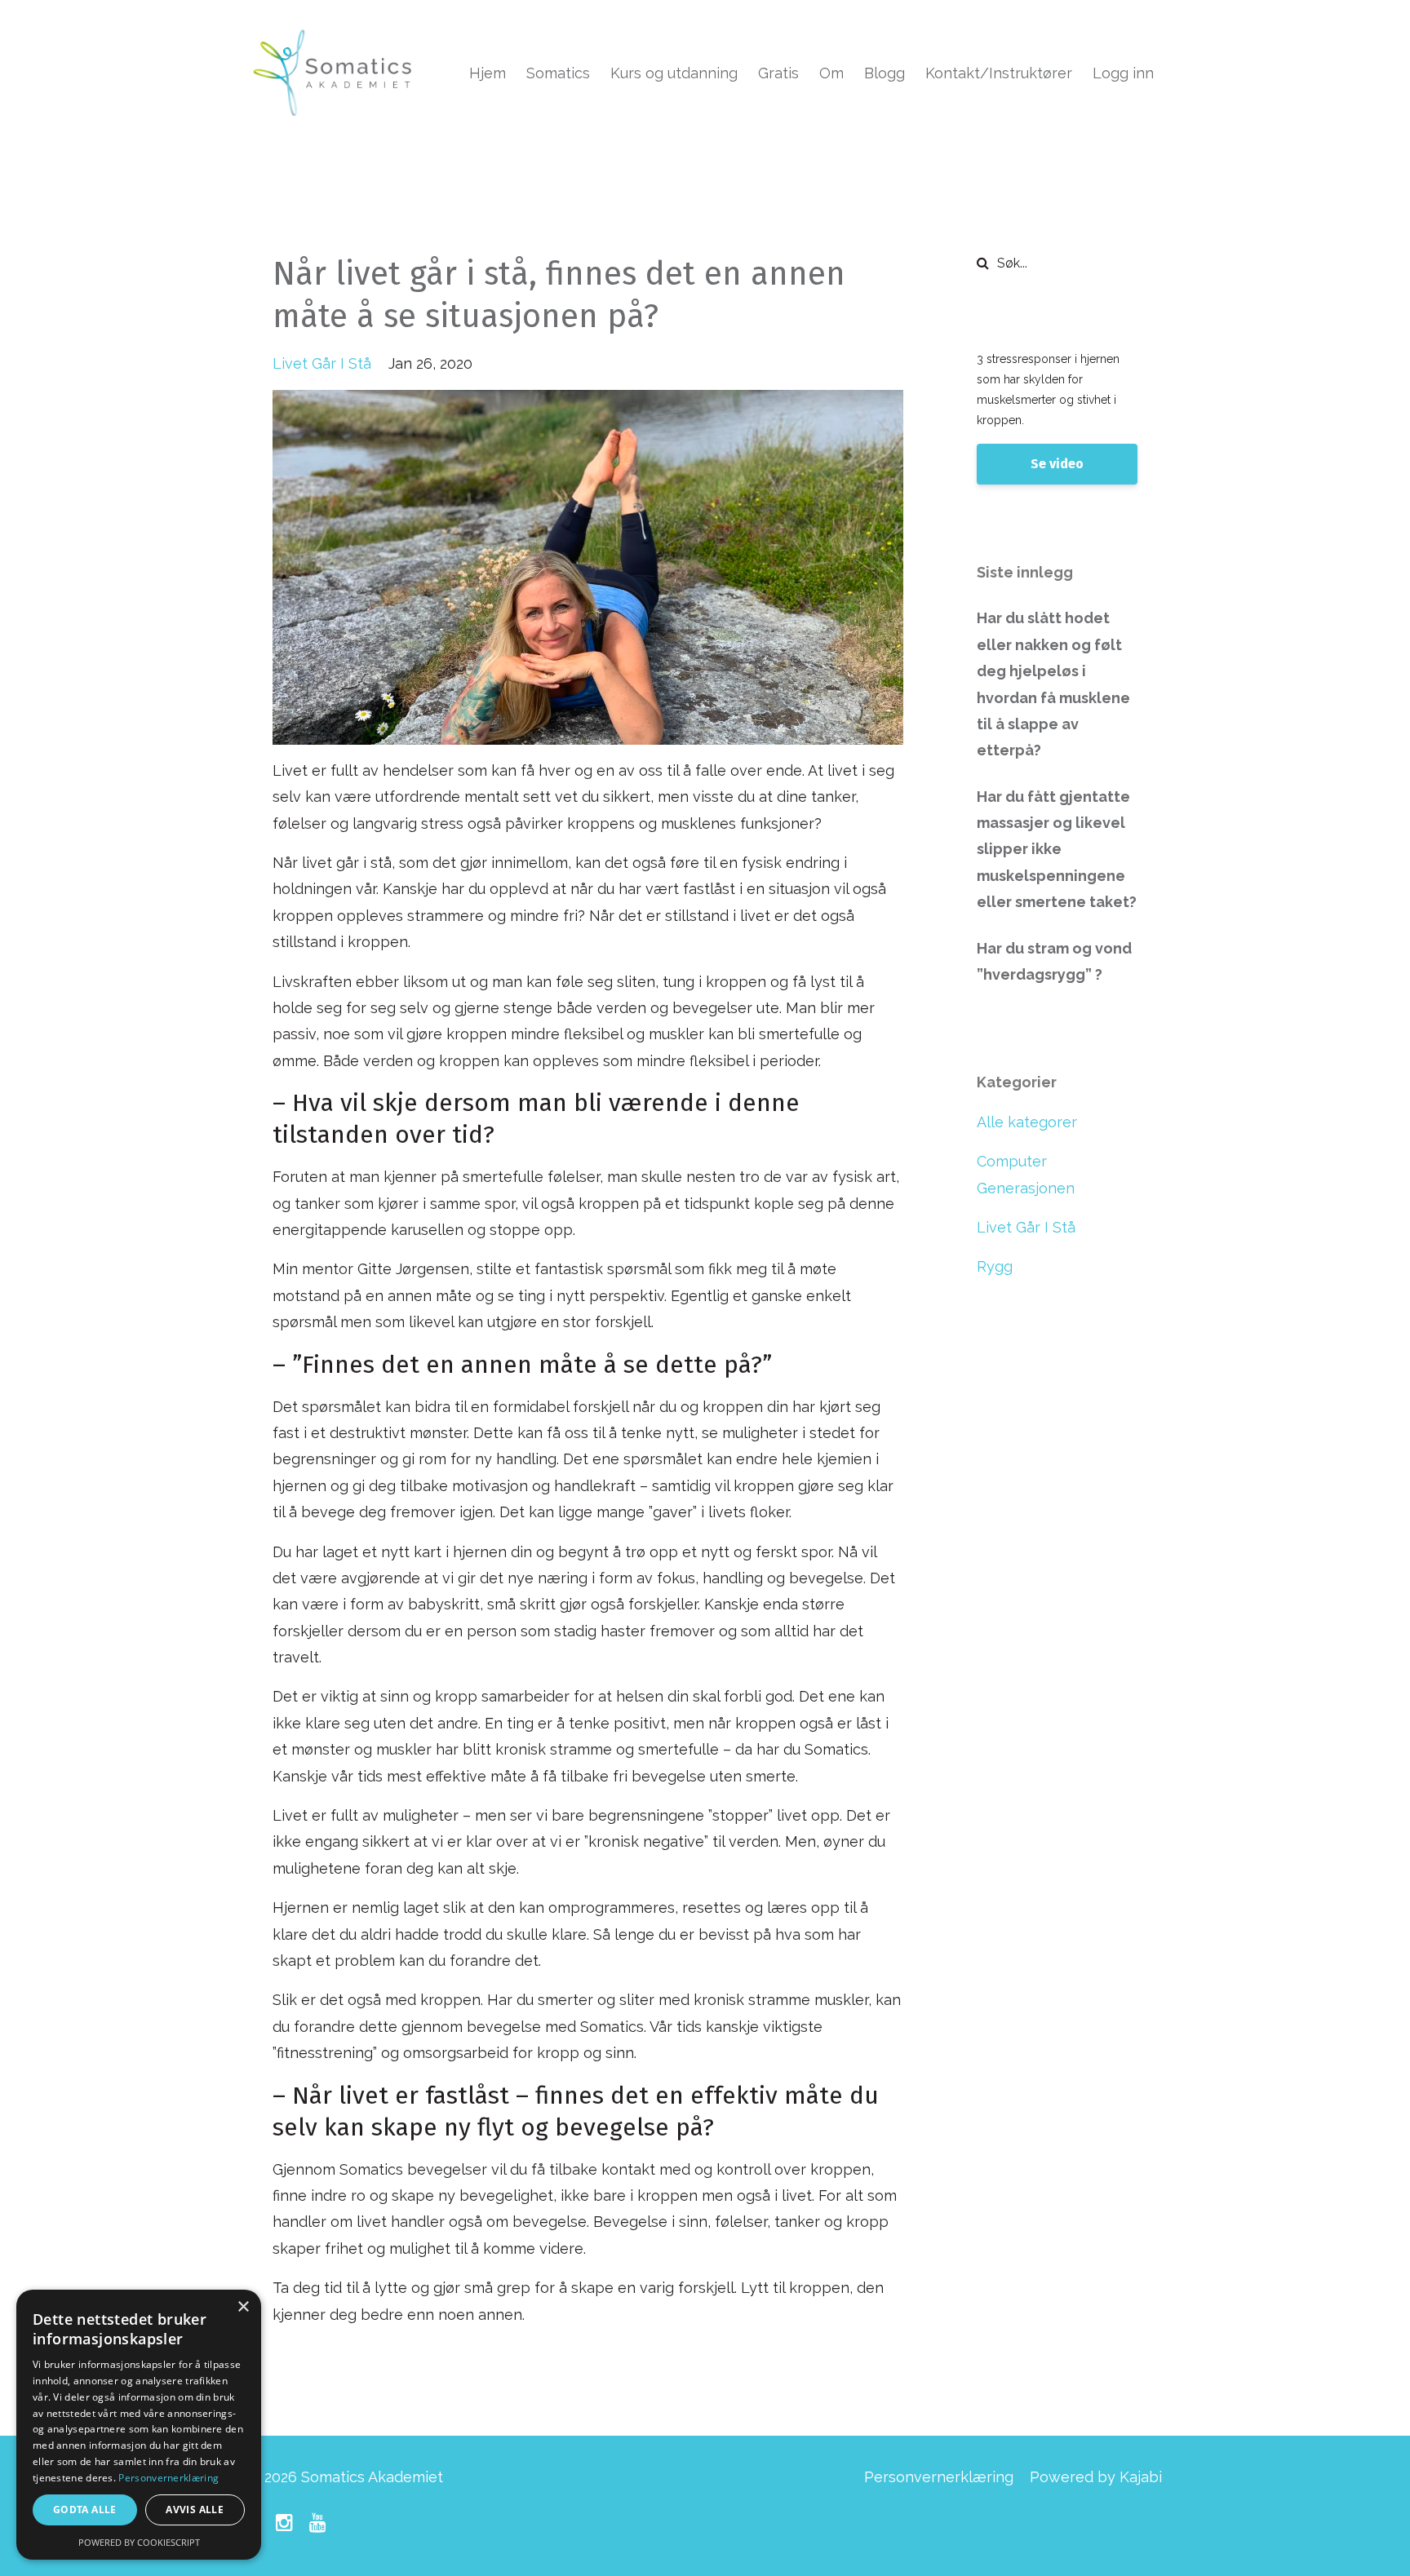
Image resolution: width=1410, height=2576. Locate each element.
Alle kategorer (1027, 1122)
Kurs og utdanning (674, 73)
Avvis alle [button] (195, 2510)
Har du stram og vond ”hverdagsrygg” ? (1054, 961)
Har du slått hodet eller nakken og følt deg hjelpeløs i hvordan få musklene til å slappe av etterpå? (1053, 684)
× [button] (243, 2307)
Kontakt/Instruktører (999, 73)
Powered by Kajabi (1096, 2477)
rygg (995, 1266)
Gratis (778, 73)
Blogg (885, 73)
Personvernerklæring (939, 2477)
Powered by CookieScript (139, 2542)
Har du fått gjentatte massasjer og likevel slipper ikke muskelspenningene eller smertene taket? (1057, 850)
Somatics (558, 73)
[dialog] (139, 2425)
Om (831, 73)
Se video (1057, 464)
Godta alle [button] (85, 2510)
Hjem (488, 73)
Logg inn (1123, 73)
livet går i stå (322, 363)
